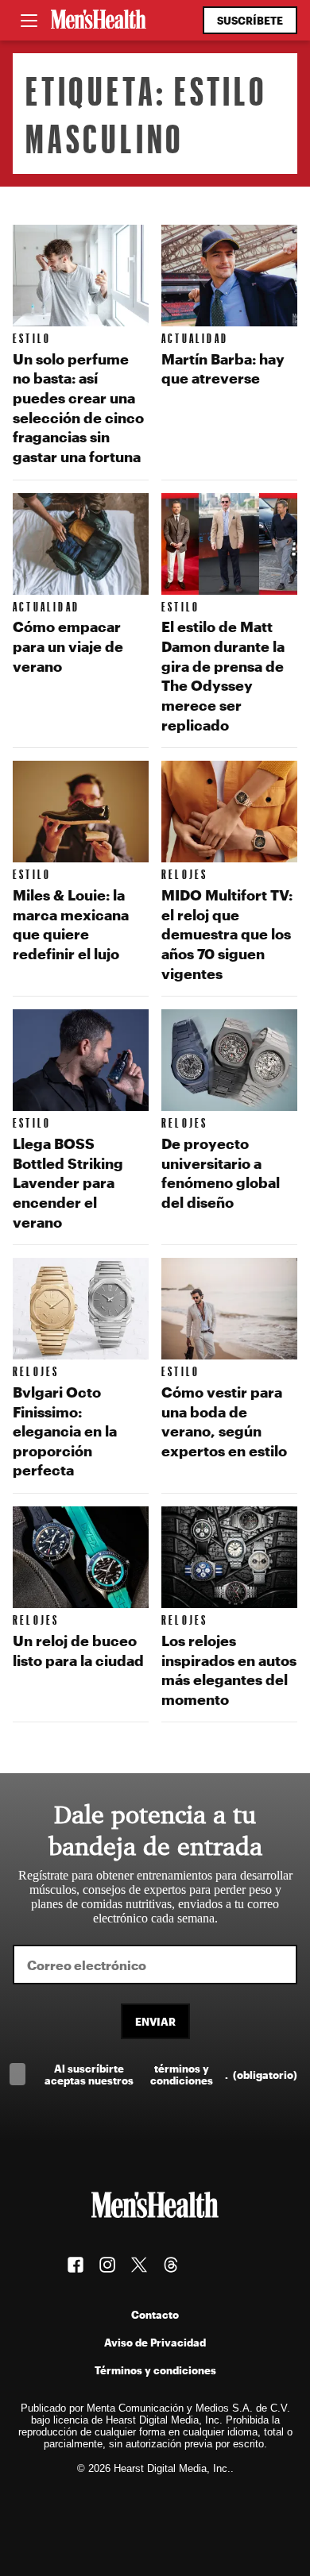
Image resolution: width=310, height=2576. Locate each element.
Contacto (155, 2314)
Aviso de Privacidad (155, 2342)
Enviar (155, 2021)
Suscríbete (250, 20)
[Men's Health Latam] (99, 21)
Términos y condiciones (155, 2370)
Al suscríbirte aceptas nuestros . (171, 2074)
